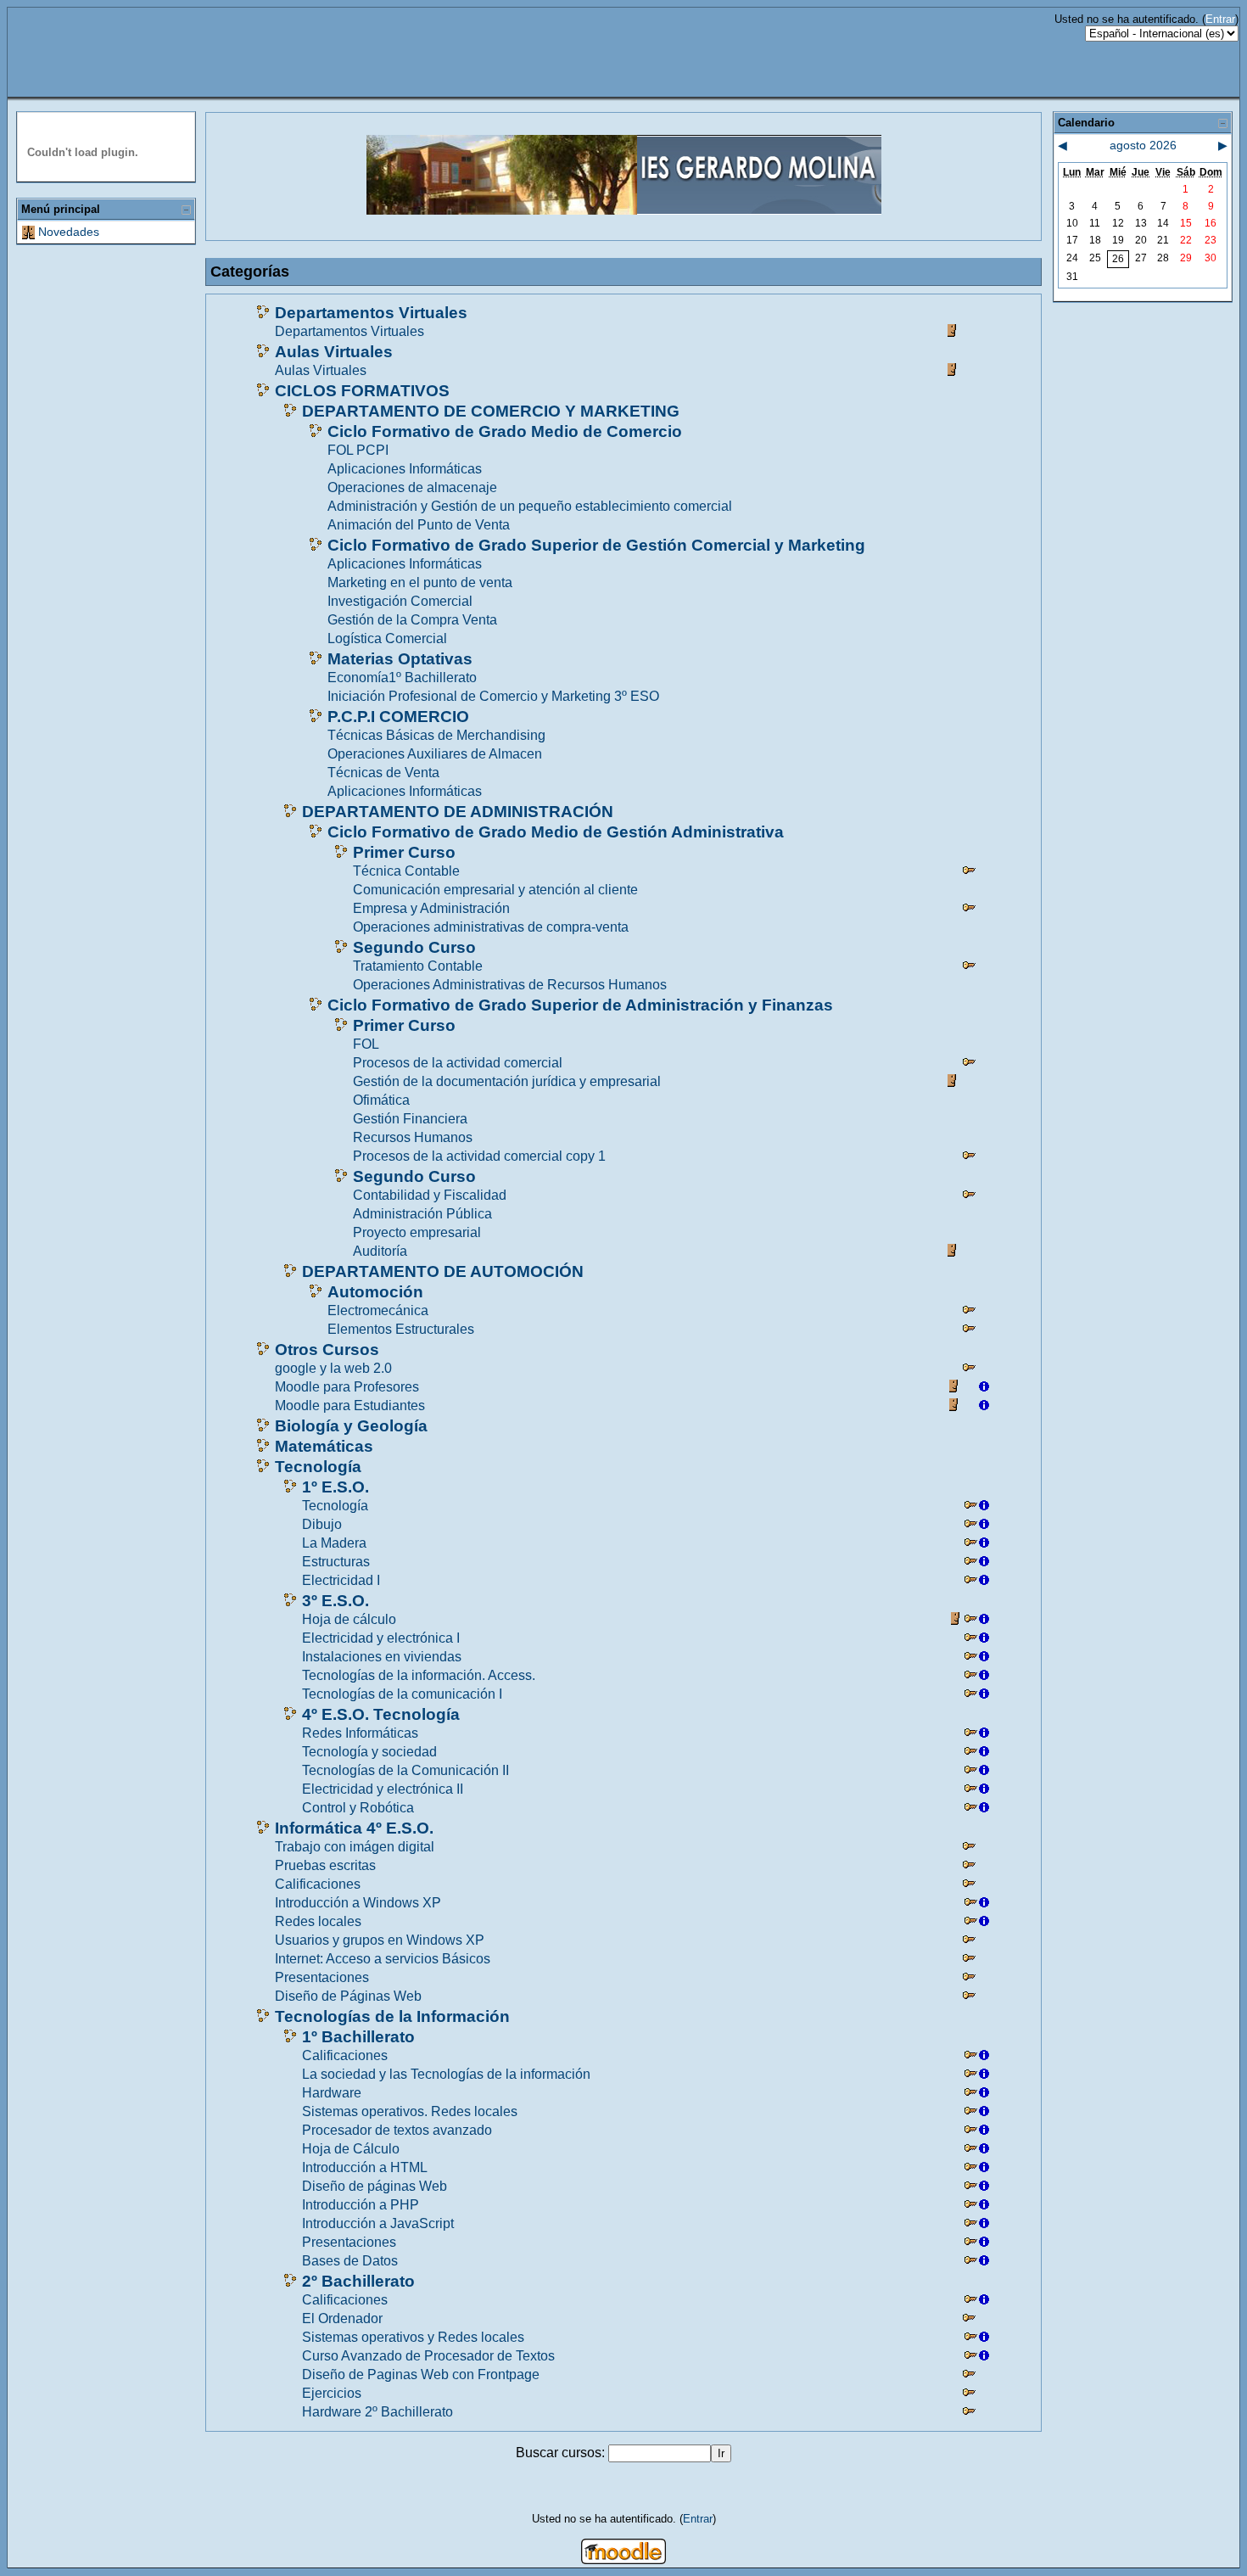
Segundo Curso (414, 947)
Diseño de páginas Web (375, 2186)
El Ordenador (342, 2318)
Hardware (332, 2093)
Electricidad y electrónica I (381, 1638)
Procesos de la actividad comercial (458, 1063)
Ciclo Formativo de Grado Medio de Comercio (505, 431)
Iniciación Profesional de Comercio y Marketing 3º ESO (493, 696)
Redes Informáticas (360, 1733)
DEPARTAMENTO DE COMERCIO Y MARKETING (491, 411)
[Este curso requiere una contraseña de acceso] (969, 873)
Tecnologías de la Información (392, 2016)
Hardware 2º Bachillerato (377, 2412)
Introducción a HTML (365, 2167)
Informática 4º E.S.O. (354, 1828)
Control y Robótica (358, 1808)
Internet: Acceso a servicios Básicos (383, 1959)
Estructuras (336, 1562)
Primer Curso (404, 852)
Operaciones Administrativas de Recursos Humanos (510, 985)
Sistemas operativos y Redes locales (413, 2337)
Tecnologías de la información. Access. (419, 1675)
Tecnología (318, 1467)
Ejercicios (332, 2393)
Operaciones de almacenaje (412, 487)
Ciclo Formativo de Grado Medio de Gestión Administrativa (556, 832)
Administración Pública (422, 1214)
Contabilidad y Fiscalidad (430, 1195)
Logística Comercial (387, 638)
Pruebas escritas (325, 1865)
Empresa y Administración (431, 908)
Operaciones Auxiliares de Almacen (435, 754)
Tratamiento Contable (418, 966)
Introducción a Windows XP (358, 1903)
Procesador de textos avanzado (397, 2130)
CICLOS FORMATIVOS (362, 391)
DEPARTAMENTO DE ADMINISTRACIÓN (458, 812)
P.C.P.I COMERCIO (398, 717)
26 (1118, 259)
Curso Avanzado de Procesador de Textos (428, 2356)
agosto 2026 (1143, 145)
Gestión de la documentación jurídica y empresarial (507, 1081)
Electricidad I (341, 1580)
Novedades (69, 232)
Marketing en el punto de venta (420, 582)
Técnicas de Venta (383, 773)
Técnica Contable (406, 871)
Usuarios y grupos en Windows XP (380, 1940)
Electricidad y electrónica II (383, 1789)
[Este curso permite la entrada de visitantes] (953, 333)
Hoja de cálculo (349, 1619)
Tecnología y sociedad (369, 1752)
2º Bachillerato (358, 2281)
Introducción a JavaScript (378, 2223)
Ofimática (381, 1100)
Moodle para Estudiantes (350, 1406)
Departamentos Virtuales (371, 313)
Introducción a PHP (361, 2205)
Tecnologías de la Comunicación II (405, 1770)
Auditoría (380, 1251)
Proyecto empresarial (417, 1232)
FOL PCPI (358, 450)
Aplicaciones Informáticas (405, 469)
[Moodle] (623, 2559)
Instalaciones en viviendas (382, 1657)
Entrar (1220, 19)
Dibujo (322, 1524)
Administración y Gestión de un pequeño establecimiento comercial (530, 506)
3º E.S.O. (336, 1601)
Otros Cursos (327, 1350)
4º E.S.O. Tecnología (381, 1714)
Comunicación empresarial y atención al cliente (495, 890)
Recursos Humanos (413, 1137)
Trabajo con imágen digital (355, 1847)
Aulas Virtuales (334, 352)
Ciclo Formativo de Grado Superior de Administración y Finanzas (580, 1005)
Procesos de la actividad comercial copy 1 (479, 1156)
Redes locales (318, 1921)
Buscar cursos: (562, 2453)
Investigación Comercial (400, 601)
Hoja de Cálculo (351, 2149)
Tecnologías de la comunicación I (402, 1694)
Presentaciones (322, 1977)
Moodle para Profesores (347, 1387)
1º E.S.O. (336, 1487)
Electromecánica (378, 1310)
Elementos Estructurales (401, 1329)
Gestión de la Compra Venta (412, 620)
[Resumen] (984, 1389)
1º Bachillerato (358, 2037)
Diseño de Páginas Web (348, 1996)
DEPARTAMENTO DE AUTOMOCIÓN (443, 1271)
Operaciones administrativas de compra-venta (491, 927)
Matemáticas (324, 1446)
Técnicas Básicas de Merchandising (436, 735)
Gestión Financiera (410, 1119)
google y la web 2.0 (333, 1368)
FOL (366, 1044)
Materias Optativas (400, 659)
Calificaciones (318, 1884)
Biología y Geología (351, 1426)
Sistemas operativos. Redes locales (410, 2111)
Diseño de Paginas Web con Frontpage (421, 2374)
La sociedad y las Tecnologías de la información (446, 2074)
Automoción (375, 1292)
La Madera (334, 1543)
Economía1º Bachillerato (402, 678)
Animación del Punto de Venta (419, 525)
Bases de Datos (350, 2261)
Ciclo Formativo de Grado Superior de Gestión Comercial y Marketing (596, 545)
